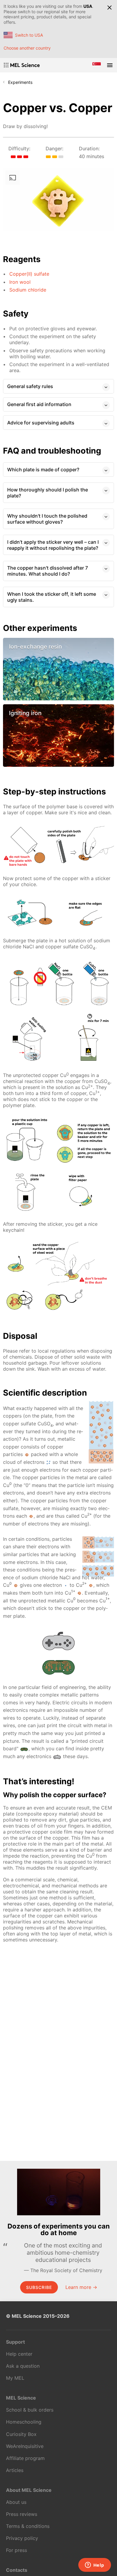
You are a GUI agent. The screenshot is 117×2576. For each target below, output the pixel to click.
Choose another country (27, 48)
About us (16, 2502)
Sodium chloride (28, 290)
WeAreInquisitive (25, 2446)
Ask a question (23, 2366)
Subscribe (39, 2287)
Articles (15, 2470)
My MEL (15, 2378)
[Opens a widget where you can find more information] (94, 2565)
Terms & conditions (28, 2526)
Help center (19, 2354)
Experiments (20, 82)
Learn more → (81, 2287)
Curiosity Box (21, 2434)
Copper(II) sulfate (29, 274)
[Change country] (97, 65)
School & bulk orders (30, 2410)
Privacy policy (22, 2538)
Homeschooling (24, 2422)
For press (16, 2550)
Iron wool (20, 282)
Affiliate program (25, 2458)
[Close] (109, 8)
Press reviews (22, 2514)
